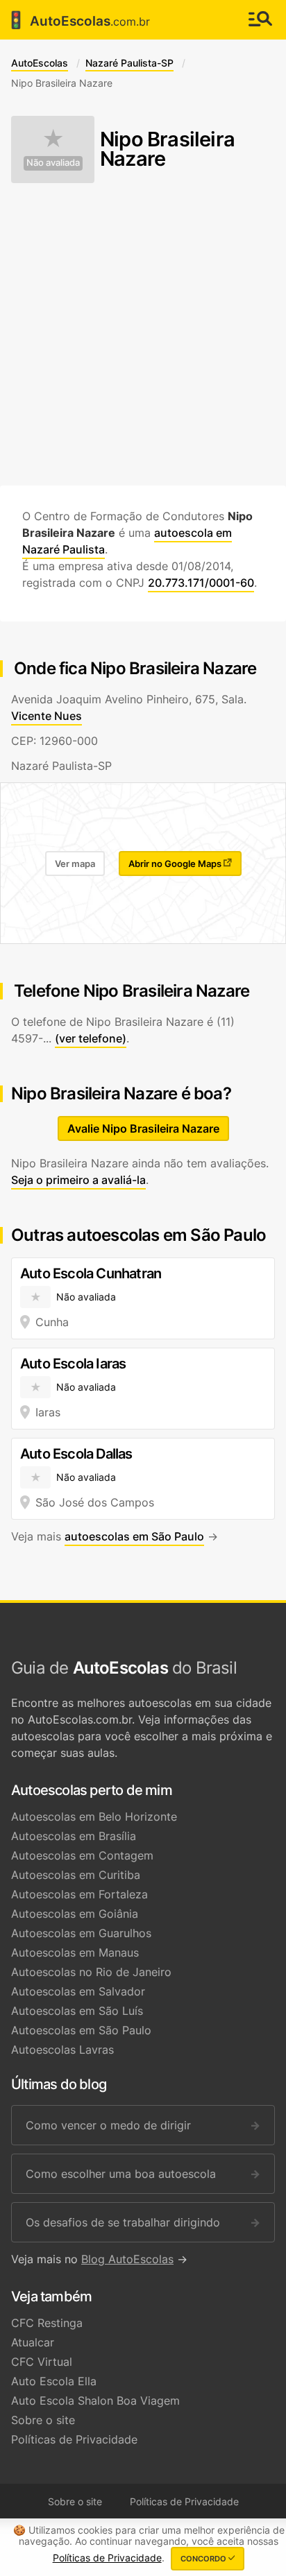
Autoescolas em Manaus (75, 1952)
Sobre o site (43, 2420)
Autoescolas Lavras (62, 2050)
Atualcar (33, 2342)
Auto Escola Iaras (73, 1364)
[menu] (260, 20)
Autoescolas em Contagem (82, 1855)
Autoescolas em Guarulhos (81, 1933)
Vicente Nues (47, 716)
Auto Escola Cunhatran (91, 1273)
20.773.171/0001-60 (201, 583)
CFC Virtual (42, 2362)
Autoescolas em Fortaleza (79, 1894)
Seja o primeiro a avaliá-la (78, 1180)
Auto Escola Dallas (76, 1454)
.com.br (78, 20)
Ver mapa (75, 864)
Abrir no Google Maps (176, 864)
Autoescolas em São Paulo (81, 2030)
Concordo (204, 2559)
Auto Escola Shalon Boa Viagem (95, 2401)
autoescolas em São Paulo (134, 1536)
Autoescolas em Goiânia (75, 1914)
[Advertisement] (143, 334)
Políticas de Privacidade (74, 2439)
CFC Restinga (47, 2323)
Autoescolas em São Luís (77, 2011)
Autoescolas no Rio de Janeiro (91, 1972)
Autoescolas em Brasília (74, 1836)
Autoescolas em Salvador (78, 1991)
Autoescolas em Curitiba (76, 1875)
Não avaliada (53, 163)
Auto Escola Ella (54, 2381)
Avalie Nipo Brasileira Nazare (143, 1128)
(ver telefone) (91, 1038)
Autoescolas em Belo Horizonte (94, 1817)
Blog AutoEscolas (127, 2259)
